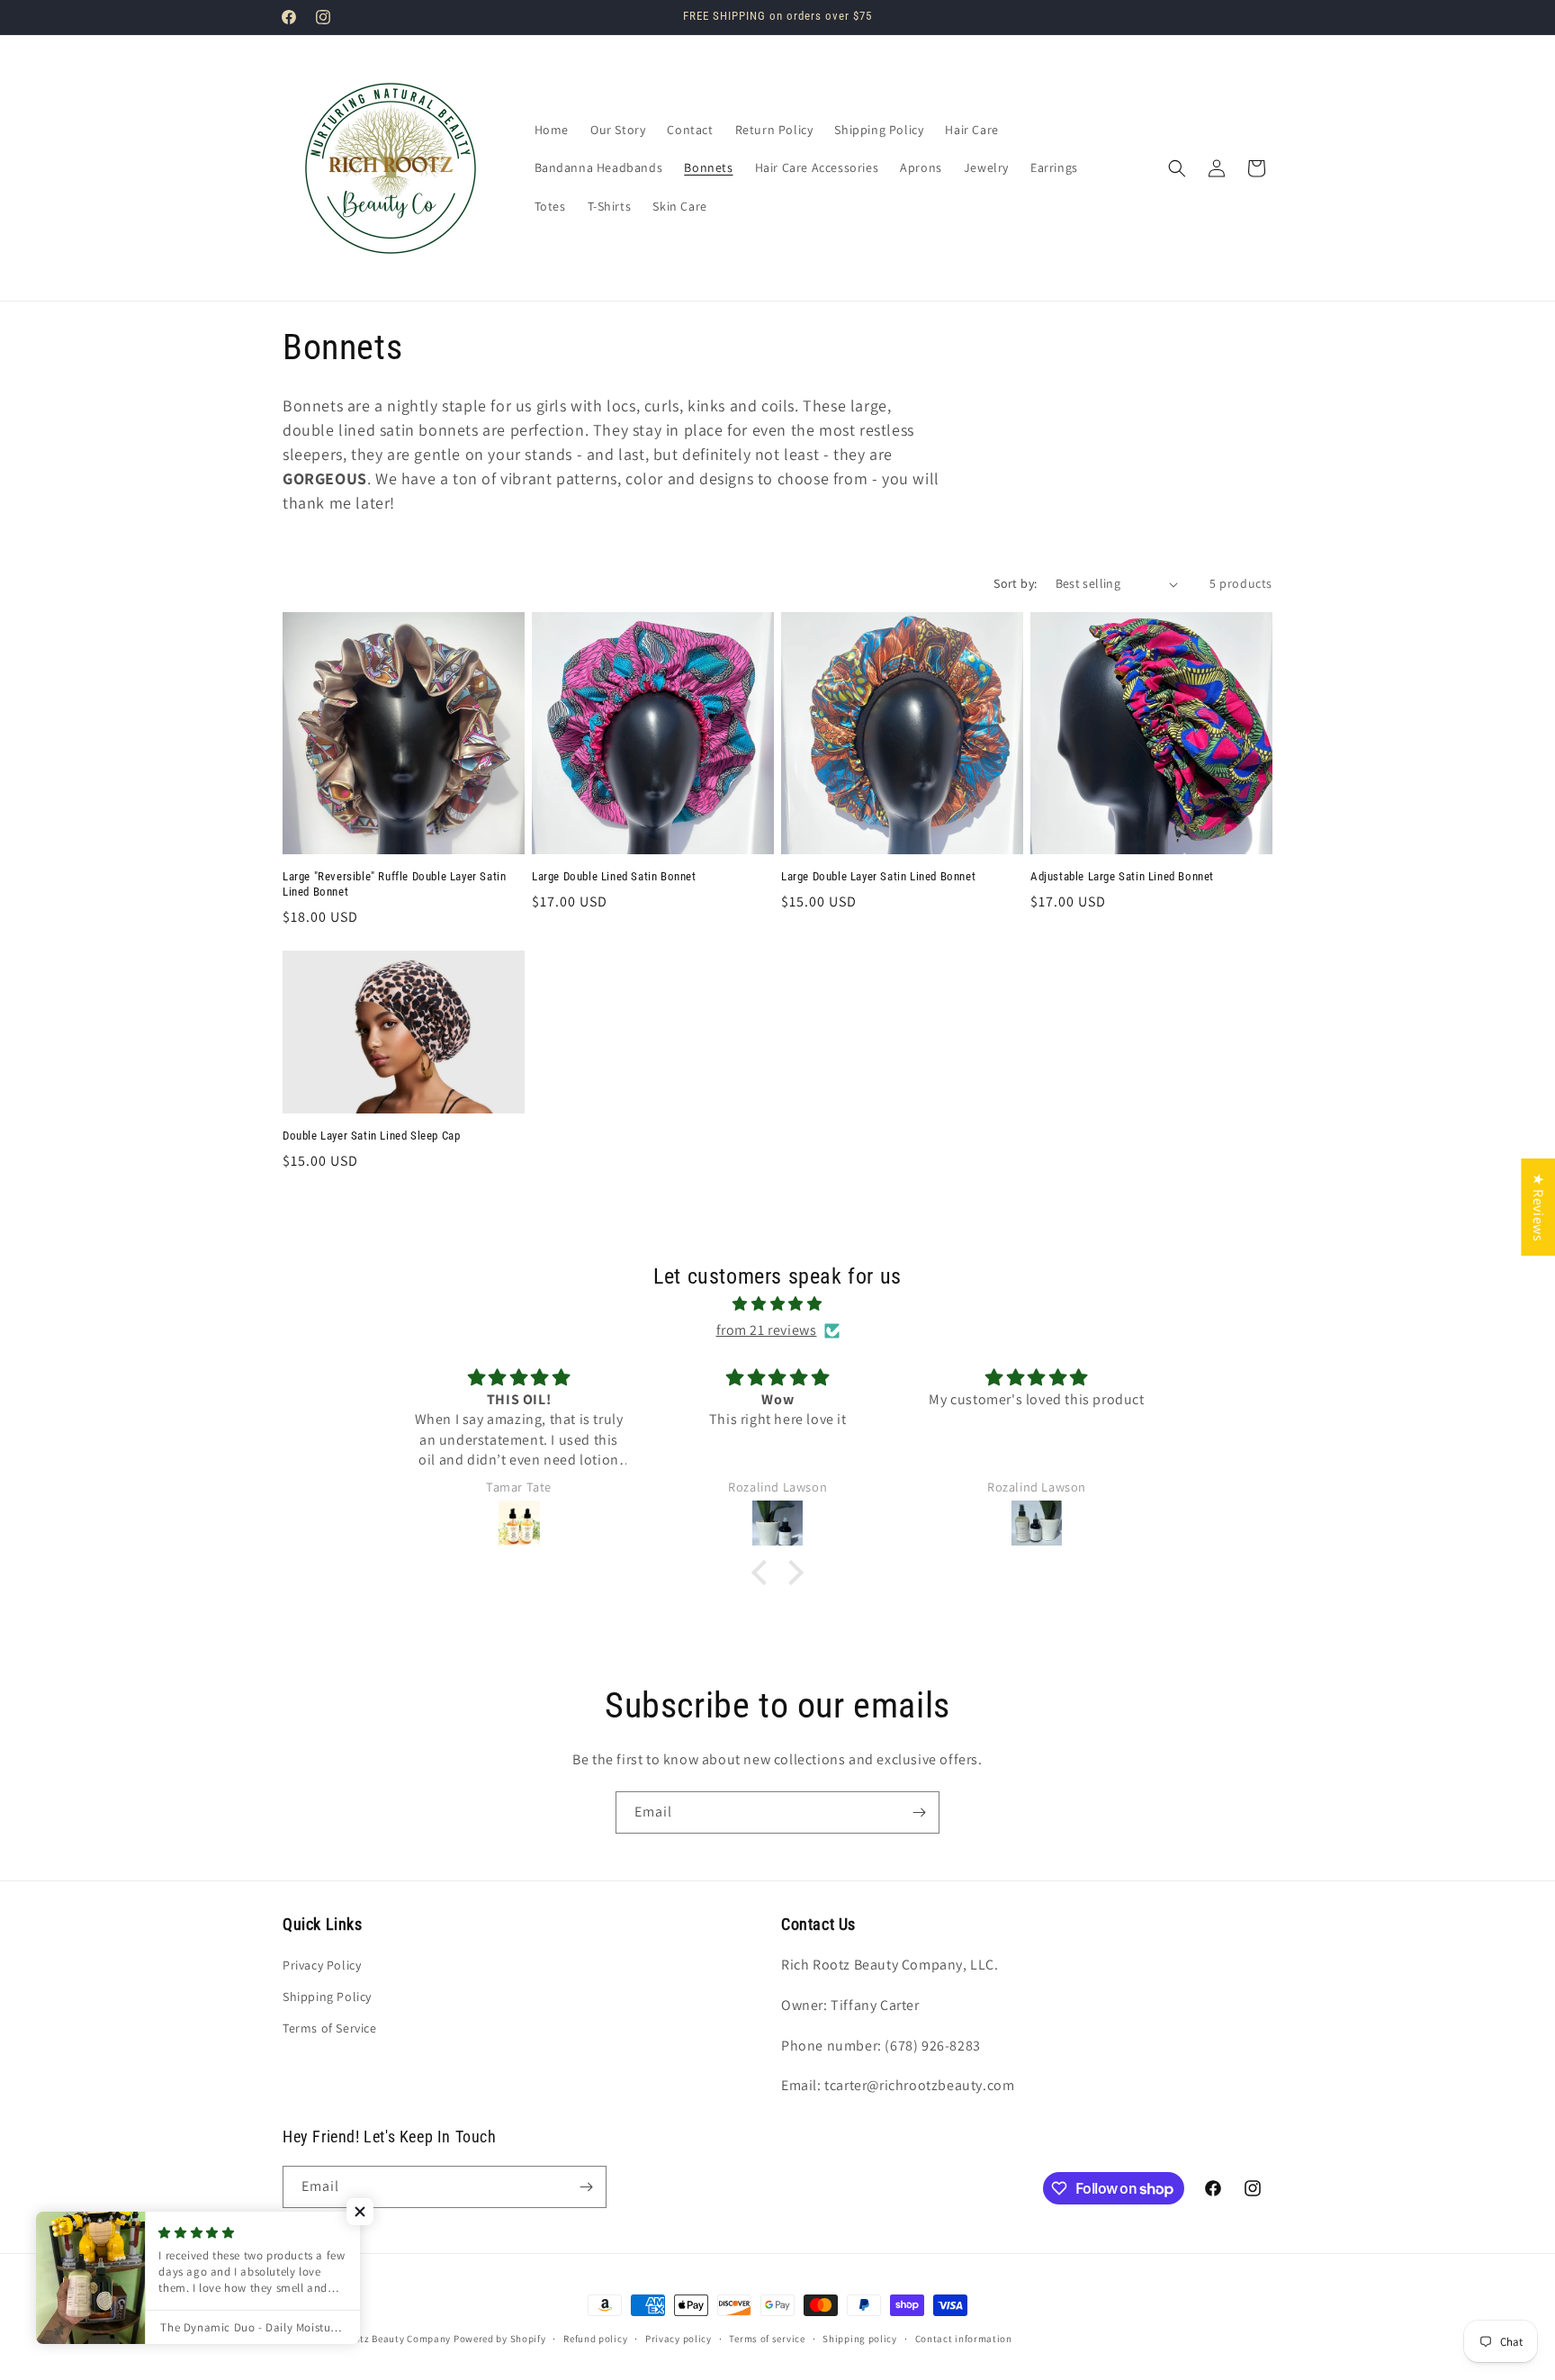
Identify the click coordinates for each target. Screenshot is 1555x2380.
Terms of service (767, 2339)
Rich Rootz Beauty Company (386, 2339)
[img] (777, 1304)
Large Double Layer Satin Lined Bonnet (878, 876)
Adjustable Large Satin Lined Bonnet (1122, 876)
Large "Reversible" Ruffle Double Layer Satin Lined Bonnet (394, 884)
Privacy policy (679, 2339)
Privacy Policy (322, 1965)
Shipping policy (860, 2339)
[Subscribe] (919, 1812)
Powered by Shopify (500, 2339)
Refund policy (595, 2339)
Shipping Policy (327, 1997)
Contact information (964, 2339)
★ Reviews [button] (1538, 1207)
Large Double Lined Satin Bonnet (614, 876)
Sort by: (1015, 583)
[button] (1177, 168)
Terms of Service (330, 2028)
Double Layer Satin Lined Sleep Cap (371, 1136)
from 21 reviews (767, 1330)
